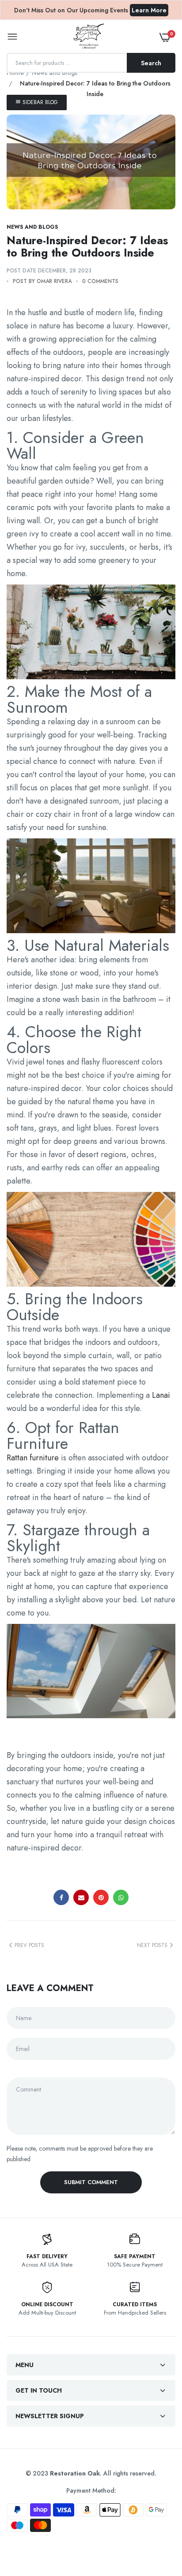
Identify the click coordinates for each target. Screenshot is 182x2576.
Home (15, 73)
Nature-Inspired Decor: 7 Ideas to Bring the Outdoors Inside (87, 246)
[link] (158, 2521)
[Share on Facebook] (61, 1897)
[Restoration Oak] (89, 37)
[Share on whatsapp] (121, 1897)
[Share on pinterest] (101, 1897)
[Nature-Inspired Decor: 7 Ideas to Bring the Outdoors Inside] (91, 162)
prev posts (29, 1945)
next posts (152, 1945)
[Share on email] (81, 1897)
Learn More (149, 10)
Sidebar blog (39, 102)
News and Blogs (55, 73)
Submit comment (91, 2182)
